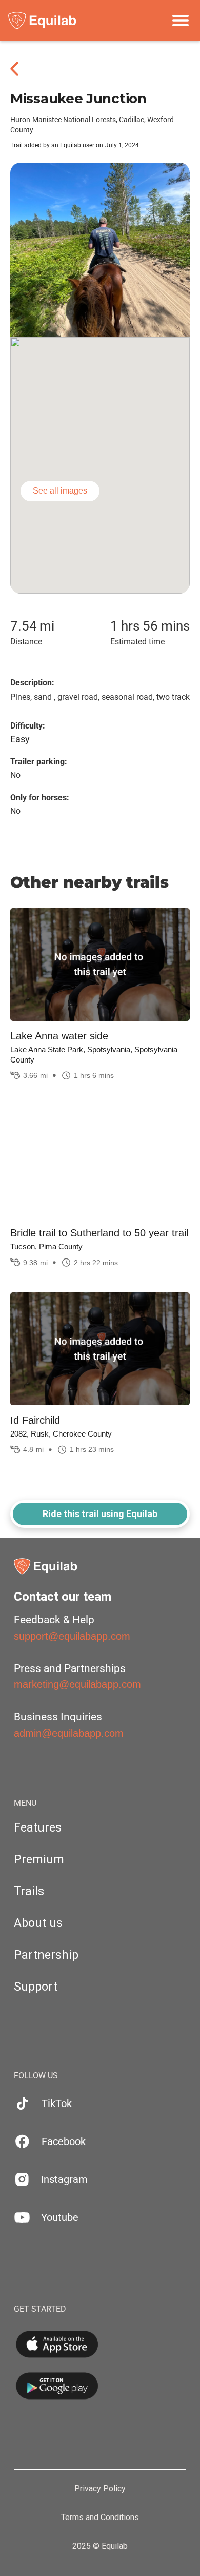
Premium (39, 1860)
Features (38, 1828)
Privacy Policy (100, 2489)
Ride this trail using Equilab (100, 1514)
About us (38, 1923)
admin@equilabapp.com (69, 1733)
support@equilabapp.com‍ (72, 1636)
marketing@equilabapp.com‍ (77, 1684)
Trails (29, 1891)
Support (36, 1987)
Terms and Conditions (100, 2518)
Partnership (46, 1955)
